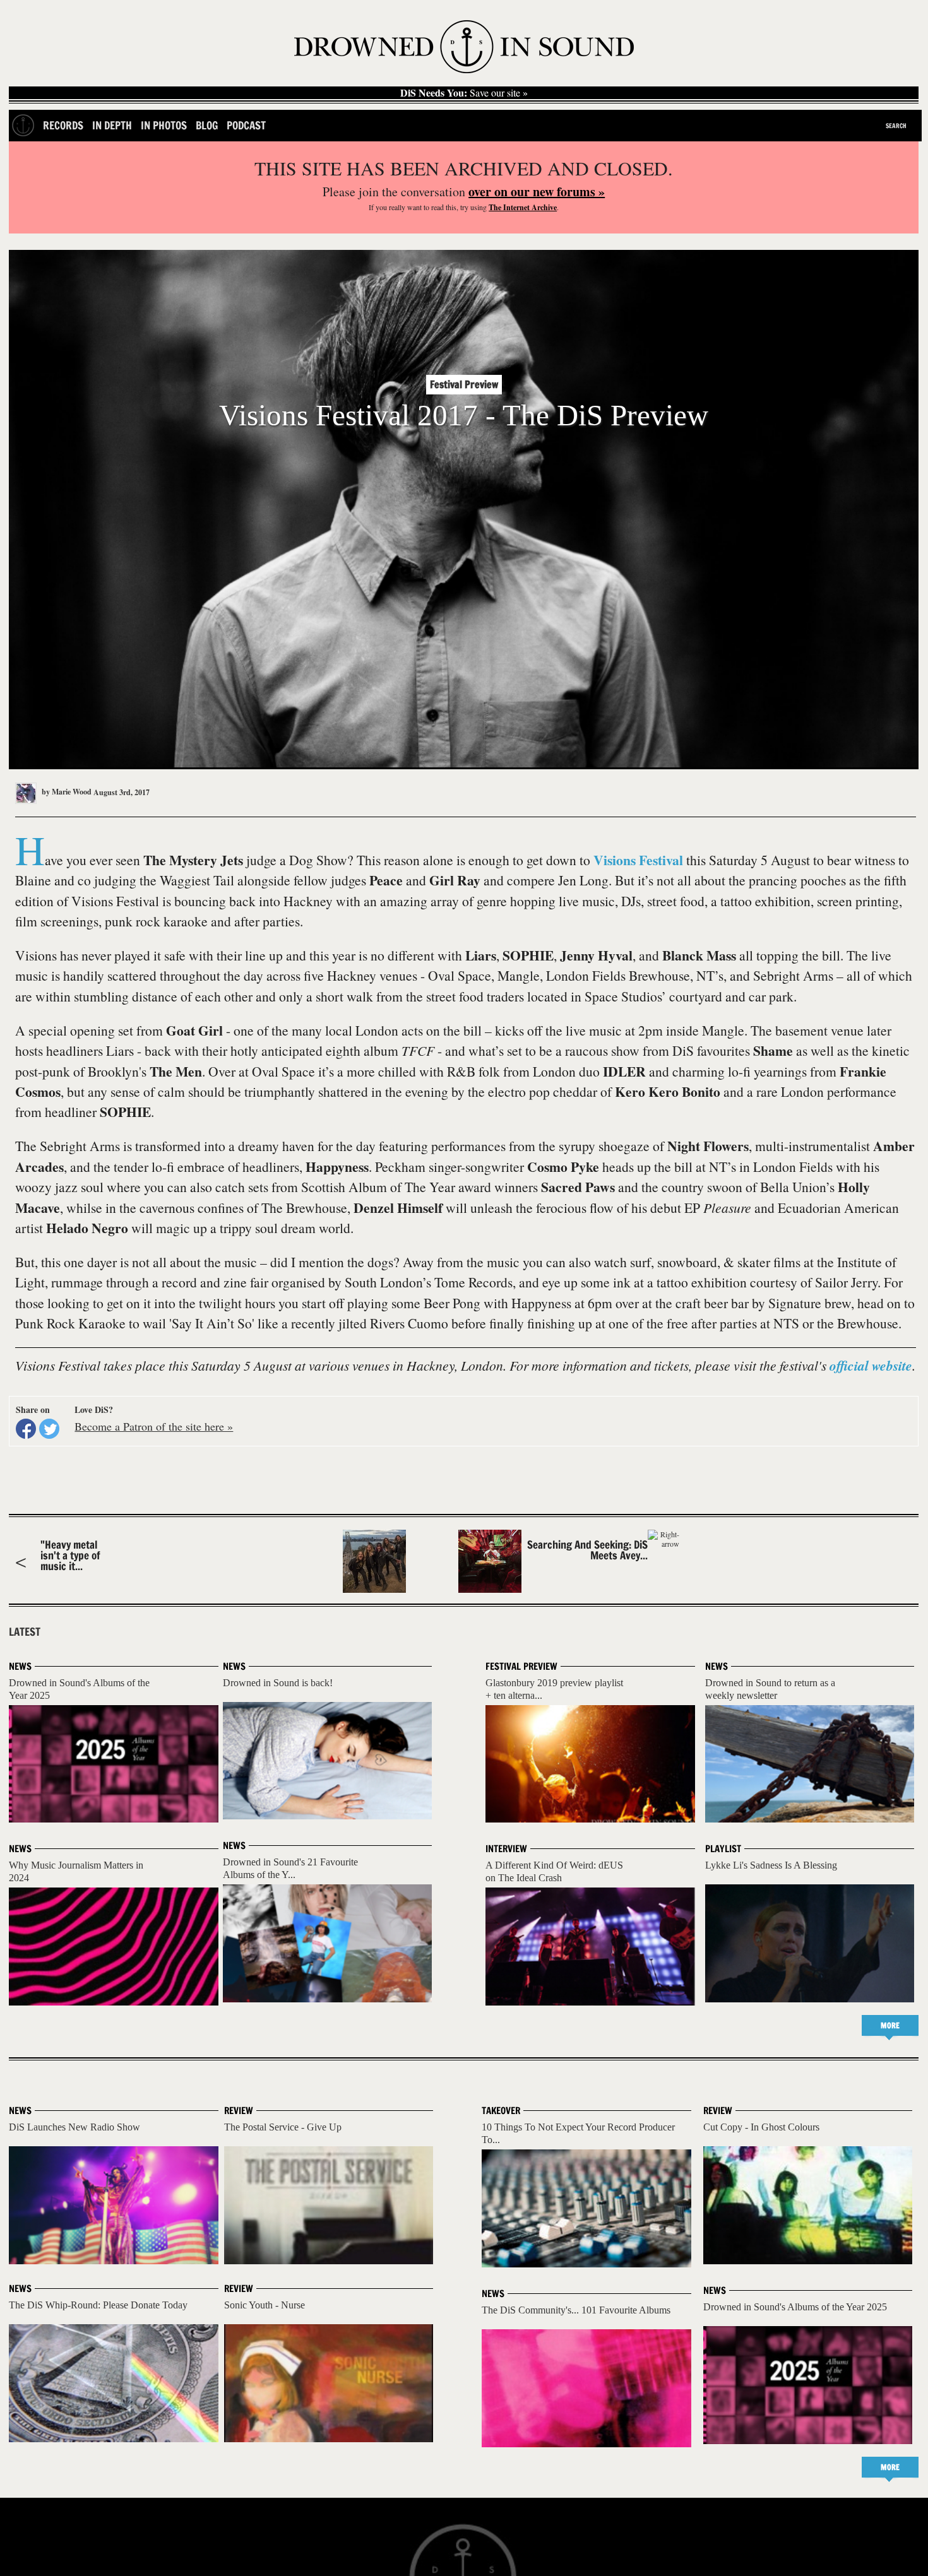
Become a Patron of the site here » (154, 1426)
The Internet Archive (523, 207)
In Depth (112, 125)
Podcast (246, 125)
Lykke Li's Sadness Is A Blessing (771, 1865)
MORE (890, 2025)
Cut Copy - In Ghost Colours (761, 2127)
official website (871, 1366)
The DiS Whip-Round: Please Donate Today (98, 2305)
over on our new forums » (537, 192)
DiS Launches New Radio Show (74, 2127)
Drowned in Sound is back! (278, 1683)
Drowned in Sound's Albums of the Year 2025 (795, 2307)
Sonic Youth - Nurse (265, 2305)
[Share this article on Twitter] (49, 1429)
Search (896, 126)
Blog (207, 125)
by (66, 792)
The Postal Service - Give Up (283, 2127)
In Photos (164, 125)
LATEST (25, 1632)
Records (63, 125)
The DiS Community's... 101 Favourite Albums (576, 2310)
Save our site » (464, 93)
